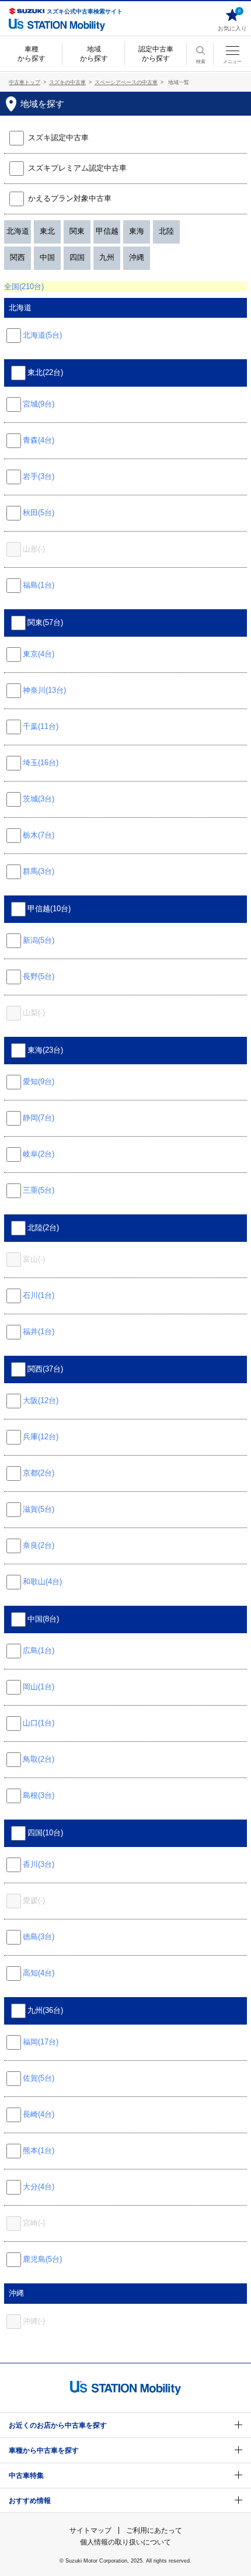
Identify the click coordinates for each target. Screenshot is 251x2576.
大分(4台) (39, 2187)
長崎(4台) (39, 2114)
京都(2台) (39, 1473)
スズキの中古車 (67, 82)
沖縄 (137, 257)
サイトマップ (90, 2530)
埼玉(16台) (41, 763)
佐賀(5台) (39, 2078)
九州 (107, 257)
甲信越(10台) (49, 909)
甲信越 (107, 231)
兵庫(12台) (41, 1437)
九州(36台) (45, 2010)
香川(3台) (39, 1864)
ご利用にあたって (154, 2530)
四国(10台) (45, 1833)
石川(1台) (39, 1295)
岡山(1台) (39, 1687)
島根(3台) (39, 1795)
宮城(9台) (39, 404)
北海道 (18, 231)
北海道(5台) (42, 335)
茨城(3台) (39, 799)
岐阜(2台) (39, 1154)
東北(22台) (45, 372)
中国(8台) (43, 1619)
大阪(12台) (41, 1400)
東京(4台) (39, 654)
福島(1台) (39, 585)
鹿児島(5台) (42, 2259)
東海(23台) (45, 1050)
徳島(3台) (39, 1937)
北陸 (166, 231)
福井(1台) (39, 1332)
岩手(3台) (39, 476)
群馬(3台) (39, 871)
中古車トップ (25, 82)
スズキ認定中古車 (58, 138)
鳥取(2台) (39, 1759)
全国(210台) (24, 287)
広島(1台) (39, 1650)
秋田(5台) (39, 513)
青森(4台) (39, 440)
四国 (77, 257)
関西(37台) (45, 1369)
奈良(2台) (39, 1545)
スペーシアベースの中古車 (126, 82)
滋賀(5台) (39, 1509)
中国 (47, 257)
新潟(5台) (39, 940)
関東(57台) (45, 622)
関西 (18, 257)
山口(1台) (39, 1723)
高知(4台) (39, 1973)
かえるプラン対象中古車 (70, 198)
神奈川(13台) (44, 690)
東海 (137, 231)
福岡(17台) (41, 2042)
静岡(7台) (39, 1118)
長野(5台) (39, 976)
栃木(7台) (39, 835)
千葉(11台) (41, 726)
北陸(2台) (43, 1228)
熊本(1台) (39, 2150)
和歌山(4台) (42, 1582)
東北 (47, 231)
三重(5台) (39, 1190)
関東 (77, 231)
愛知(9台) (39, 1082)
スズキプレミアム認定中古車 (76, 168)
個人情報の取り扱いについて (125, 2542)
